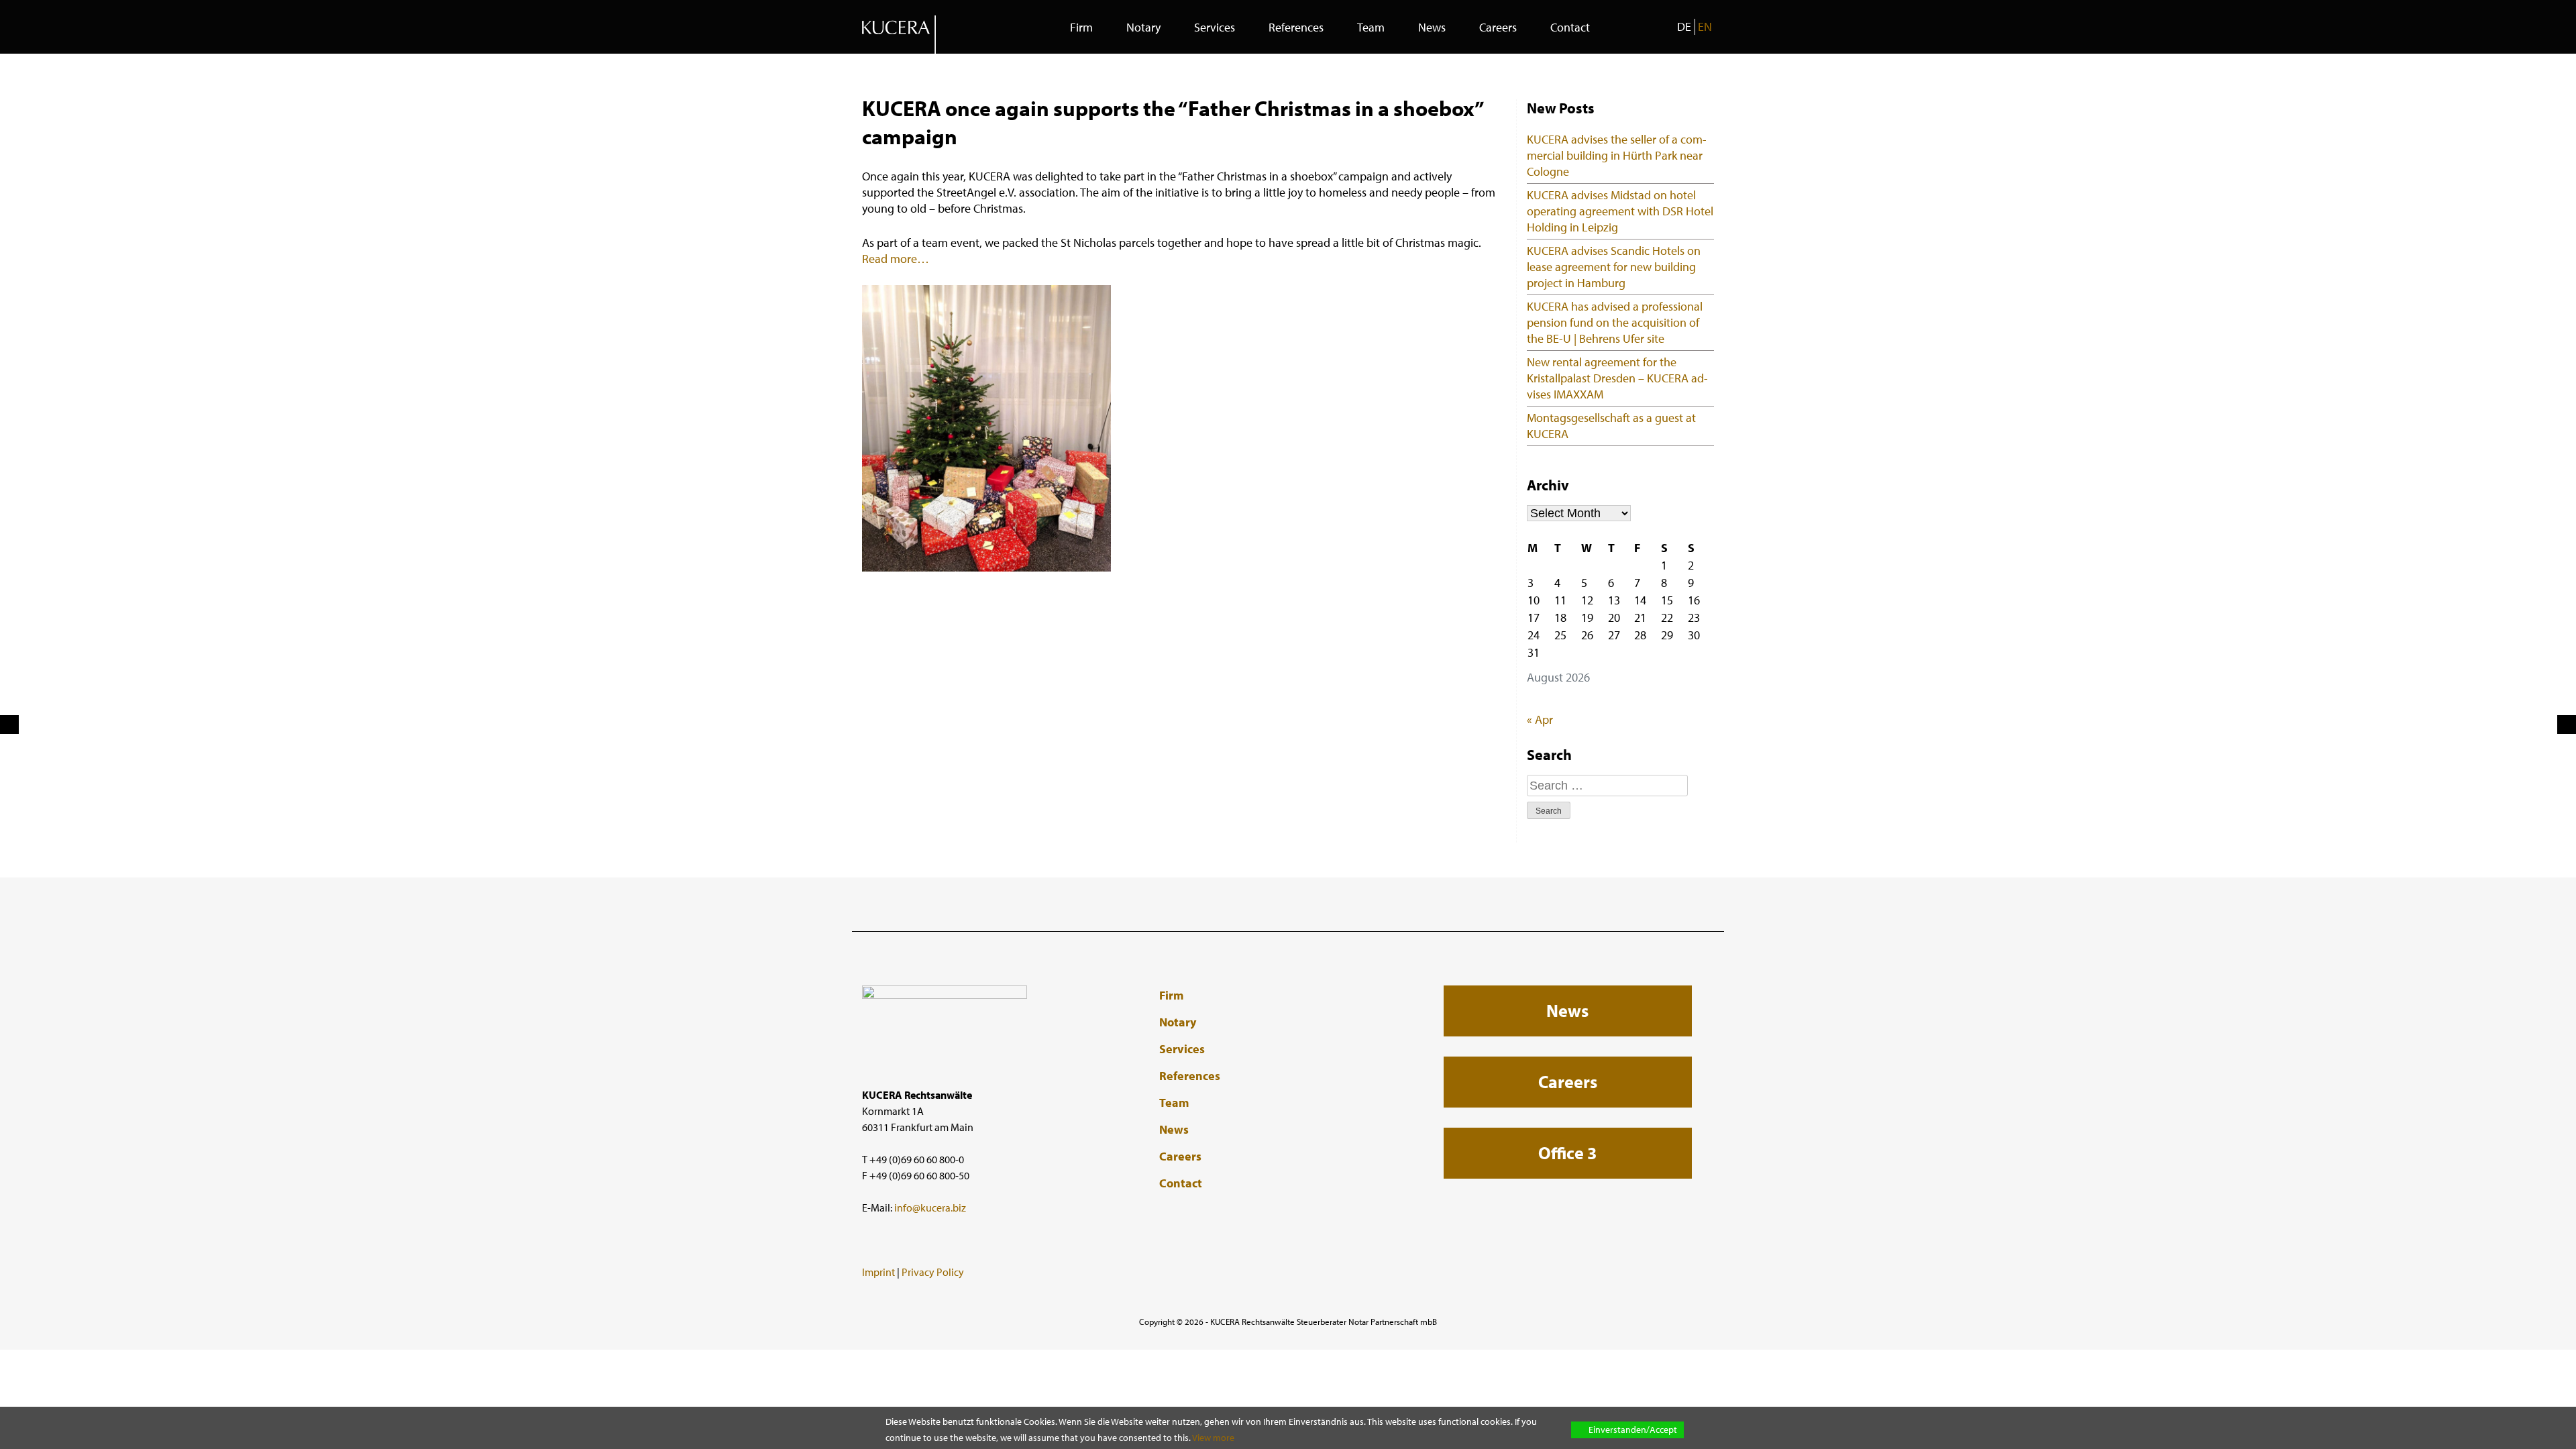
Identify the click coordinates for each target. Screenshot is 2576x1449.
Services (1215, 27)
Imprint (878, 1272)
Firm (1081, 27)
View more (1213, 1438)
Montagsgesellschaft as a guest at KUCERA (1611, 426)
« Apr (1540, 719)
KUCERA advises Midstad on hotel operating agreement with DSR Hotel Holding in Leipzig (1620, 211)
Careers (1498, 27)
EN (1705, 26)
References (1296, 27)
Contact (1570, 27)
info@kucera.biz (930, 1207)
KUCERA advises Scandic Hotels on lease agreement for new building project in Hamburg (1614, 267)
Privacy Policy (933, 1272)
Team (1371, 27)
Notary (1143, 27)
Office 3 (1567, 1153)
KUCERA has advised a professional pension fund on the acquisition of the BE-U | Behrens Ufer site (1615, 322)
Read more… (896, 259)
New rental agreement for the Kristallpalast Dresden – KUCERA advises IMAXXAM (1617, 378)
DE (1684, 26)
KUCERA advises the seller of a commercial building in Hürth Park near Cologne (1617, 155)
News (1432, 27)
